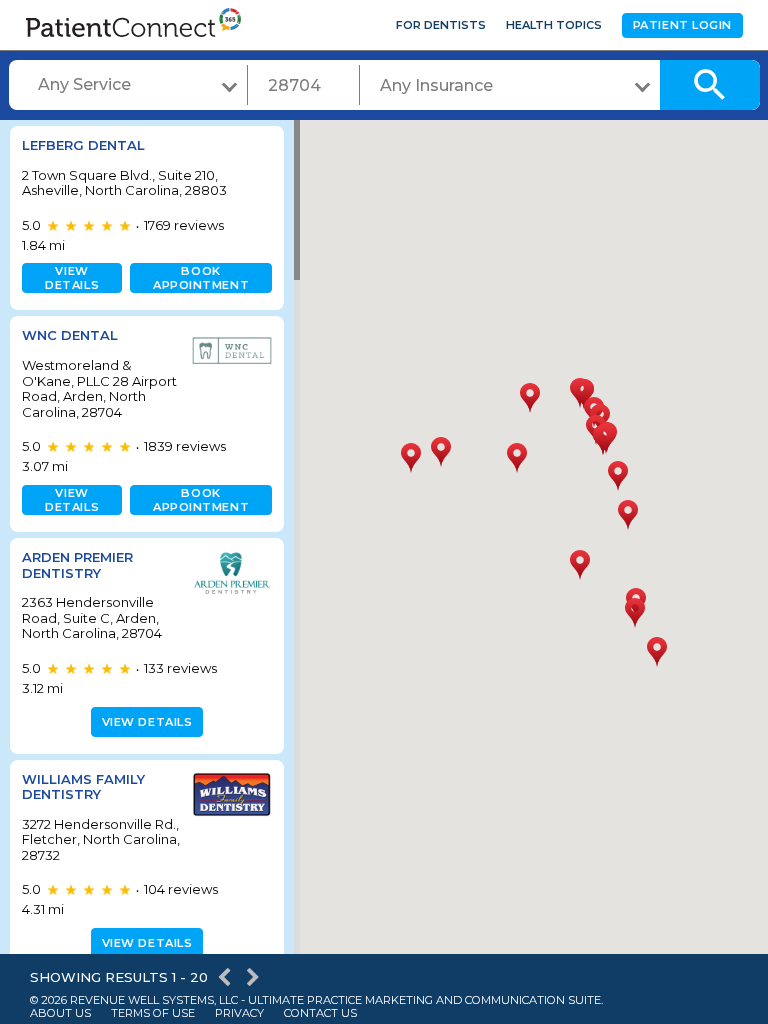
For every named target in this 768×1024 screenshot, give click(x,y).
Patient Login (682, 25)
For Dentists (441, 25)
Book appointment (201, 278)
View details (72, 278)
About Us (60, 1013)
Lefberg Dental (83, 145)
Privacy (239, 1013)
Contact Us (320, 1013)
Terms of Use (153, 1013)
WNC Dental (70, 335)
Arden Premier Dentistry (77, 565)
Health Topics (554, 25)
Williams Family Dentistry (83, 787)
